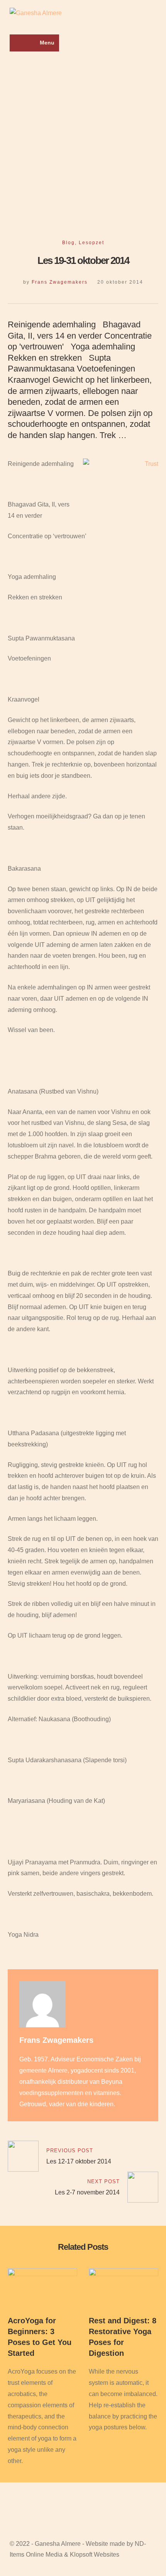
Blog (69, 243)
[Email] (10, 225)
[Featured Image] (42, 2274)
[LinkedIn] (10, 214)
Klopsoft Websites (95, 2555)
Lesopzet (91, 243)
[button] (34, 43)
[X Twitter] (10, 203)
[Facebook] (10, 192)
